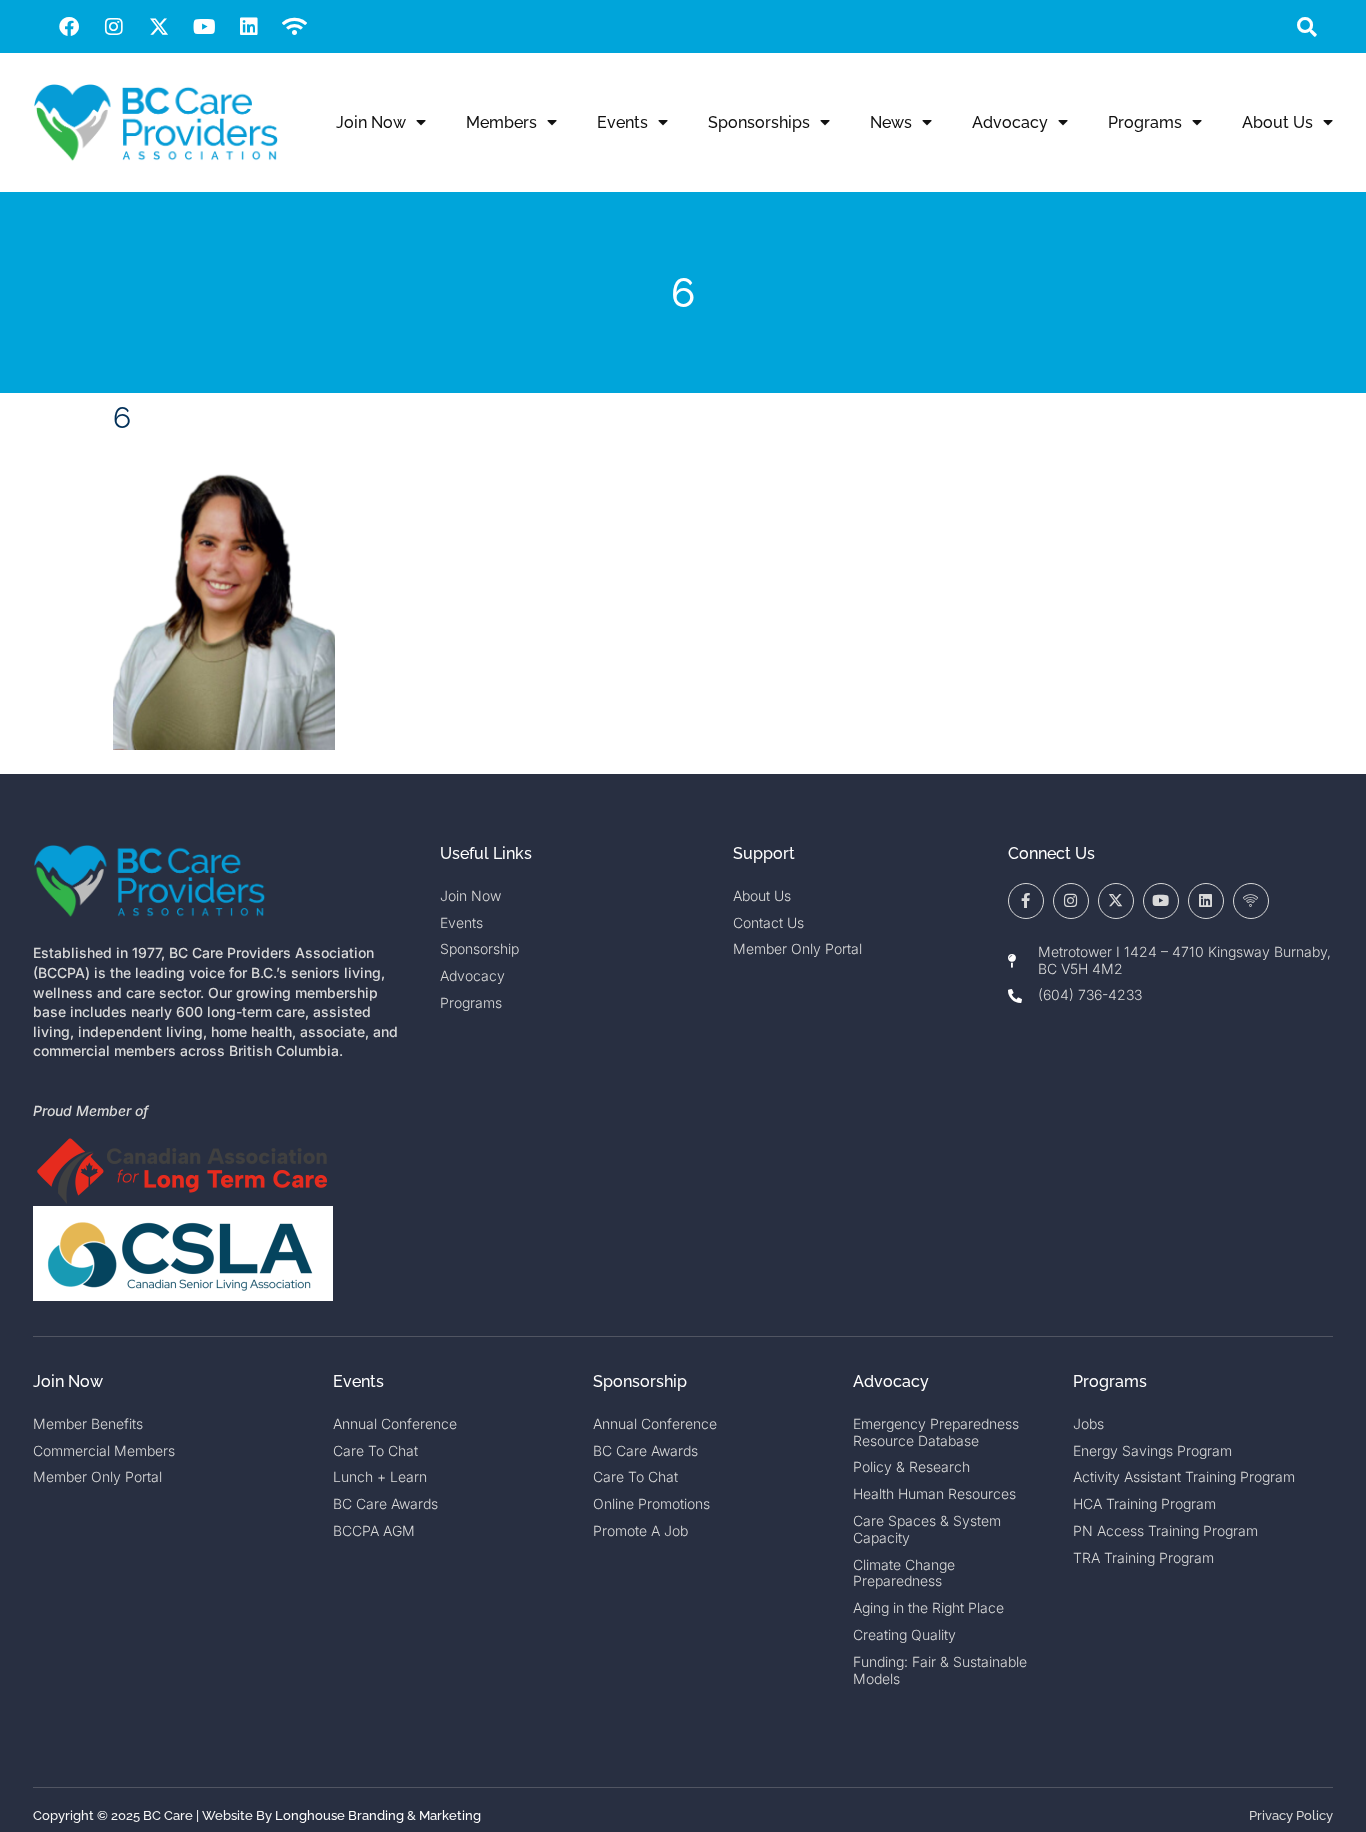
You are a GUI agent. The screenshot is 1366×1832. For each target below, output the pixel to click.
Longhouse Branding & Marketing (378, 1815)
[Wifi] (294, 27)
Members (501, 122)
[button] (1306, 26)
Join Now (371, 122)
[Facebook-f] (1026, 901)
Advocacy (1010, 122)
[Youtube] (204, 27)
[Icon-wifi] (1251, 901)
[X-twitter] (159, 27)
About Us (1277, 122)
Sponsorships (759, 122)
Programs (1145, 122)
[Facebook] (69, 27)
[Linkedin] (249, 27)
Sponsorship (640, 1381)
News (891, 122)
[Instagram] (114, 27)
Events (622, 122)
